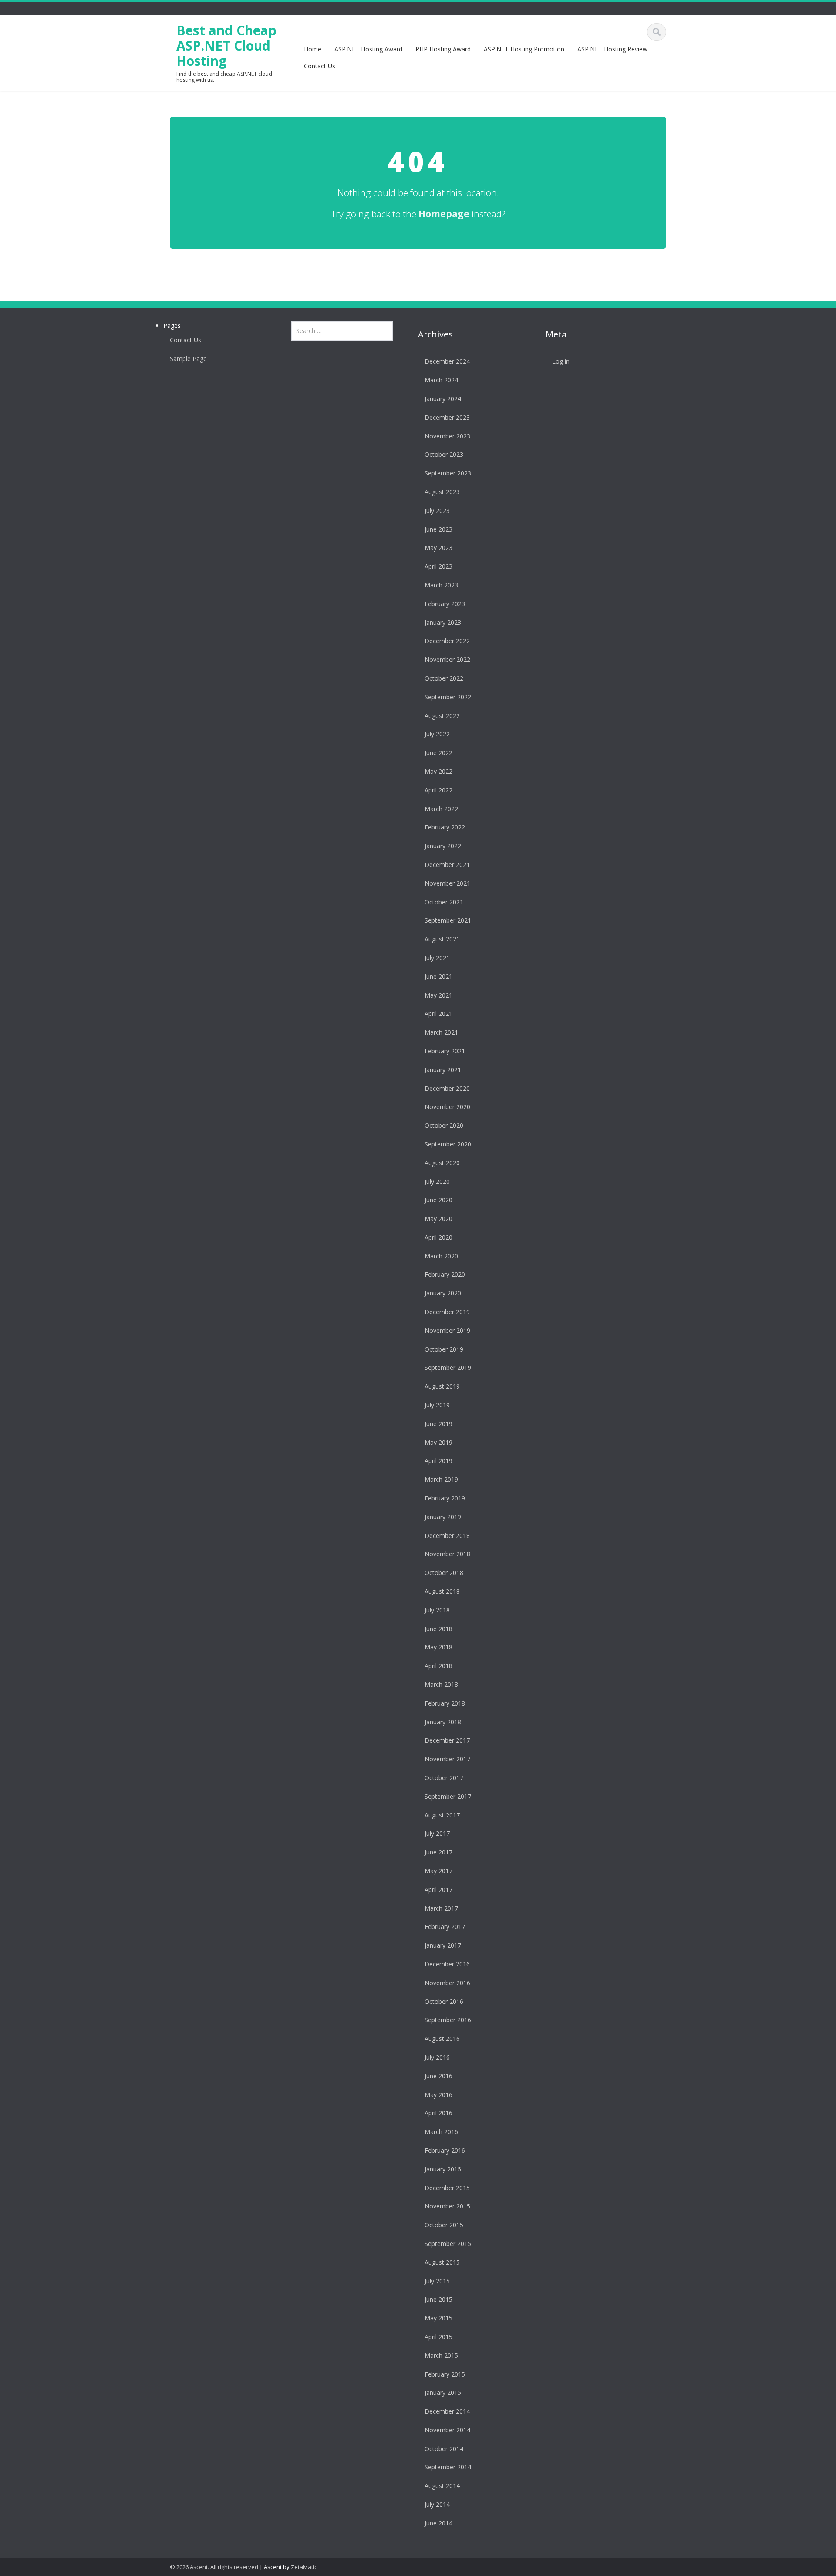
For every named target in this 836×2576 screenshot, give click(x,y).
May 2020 (438, 1219)
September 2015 (448, 2244)
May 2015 (438, 2318)
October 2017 (444, 1778)
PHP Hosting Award (443, 49)
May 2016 (438, 2095)
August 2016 (442, 2038)
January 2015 (443, 2392)
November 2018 (447, 1554)
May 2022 (438, 771)
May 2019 (438, 1442)
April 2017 (438, 1890)
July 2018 (437, 1610)
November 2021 (447, 883)
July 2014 (437, 2504)
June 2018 (438, 1629)
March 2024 (441, 380)
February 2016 (445, 2150)
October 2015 (444, 2225)
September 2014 (448, 2467)
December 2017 (447, 1740)
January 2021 (443, 1070)
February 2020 (445, 1274)
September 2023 (448, 473)
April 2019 (438, 1461)
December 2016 (447, 1964)
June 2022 (438, 753)
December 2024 (447, 361)
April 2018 (438, 1666)
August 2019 (442, 1386)
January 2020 (443, 1293)
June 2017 (438, 1852)
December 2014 (447, 2411)
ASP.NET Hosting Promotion (524, 49)
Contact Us (320, 66)
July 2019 (437, 1405)
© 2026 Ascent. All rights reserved (214, 2567)
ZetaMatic (304, 2567)
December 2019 (447, 1312)
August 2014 (442, 2486)
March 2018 (441, 1684)
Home (313, 49)
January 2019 (443, 1517)
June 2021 (438, 976)
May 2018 (438, 1647)
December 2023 (447, 417)
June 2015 (438, 2299)
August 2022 (442, 716)
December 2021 (447, 865)
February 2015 (445, 2374)
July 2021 (437, 958)
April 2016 (438, 2113)
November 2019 (447, 1330)
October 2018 (444, 1573)
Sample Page (188, 359)
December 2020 (447, 1088)
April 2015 (438, 2337)
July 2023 (437, 511)
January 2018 (443, 1722)
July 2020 (437, 1182)
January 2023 (443, 622)
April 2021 (438, 1013)
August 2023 (442, 492)
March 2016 (441, 2132)
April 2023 (438, 566)
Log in (561, 361)
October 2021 (444, 902)
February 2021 (445, 1051)
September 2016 (448, 2020)
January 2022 (443, 846)
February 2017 (445, 1927)
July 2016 (437, 2057)
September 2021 (448, 920)
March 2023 (441, 585)
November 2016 (447, 1983)
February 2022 (445, 827)
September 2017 (448, 1796)
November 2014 (447, 2430)
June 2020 (438, 1200)
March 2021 (441, 1032)
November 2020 (447, 1107)
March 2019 (441, 1479)
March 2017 (441, 1908)
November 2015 (447, 2206)
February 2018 (445, 1703)
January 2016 (443, 2169)
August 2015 (442, 2262)
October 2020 (444, 1125)
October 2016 (444, 2001)
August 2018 (442, 1591)
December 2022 (447, 641)
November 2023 (447, 436)
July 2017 (437, 1833)
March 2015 (441, 2355)
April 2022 (438, 790)
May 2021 (438, 995)
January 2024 (443, 399)
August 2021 (442, 939)
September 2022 (448, 697)
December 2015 (447, 2188)
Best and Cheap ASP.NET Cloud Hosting (226, 46)
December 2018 (447, 1536)
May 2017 (438, 1871)
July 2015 (437, 2281)
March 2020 (441, 1256)
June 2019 (438, 1424)
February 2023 (445, 604)
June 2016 (438, 2076)
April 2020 (438, 1237)
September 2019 (448, 1367)
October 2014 (444, 2449)
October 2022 (444, 678)
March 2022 (441, 809)
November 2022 (447, 659)
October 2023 (444, 454)
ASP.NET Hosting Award (368, 49)
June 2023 (438, 529)
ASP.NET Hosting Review (612, 49)
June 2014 (438, 2523)
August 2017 (442, 1815)
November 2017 (447, 1759)
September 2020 (448, 1144)
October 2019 (444, 1349)
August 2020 (442, 1163)
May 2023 (438, 548)
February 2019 (445, 1498)
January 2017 (443, 1945)
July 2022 (437, 734)
